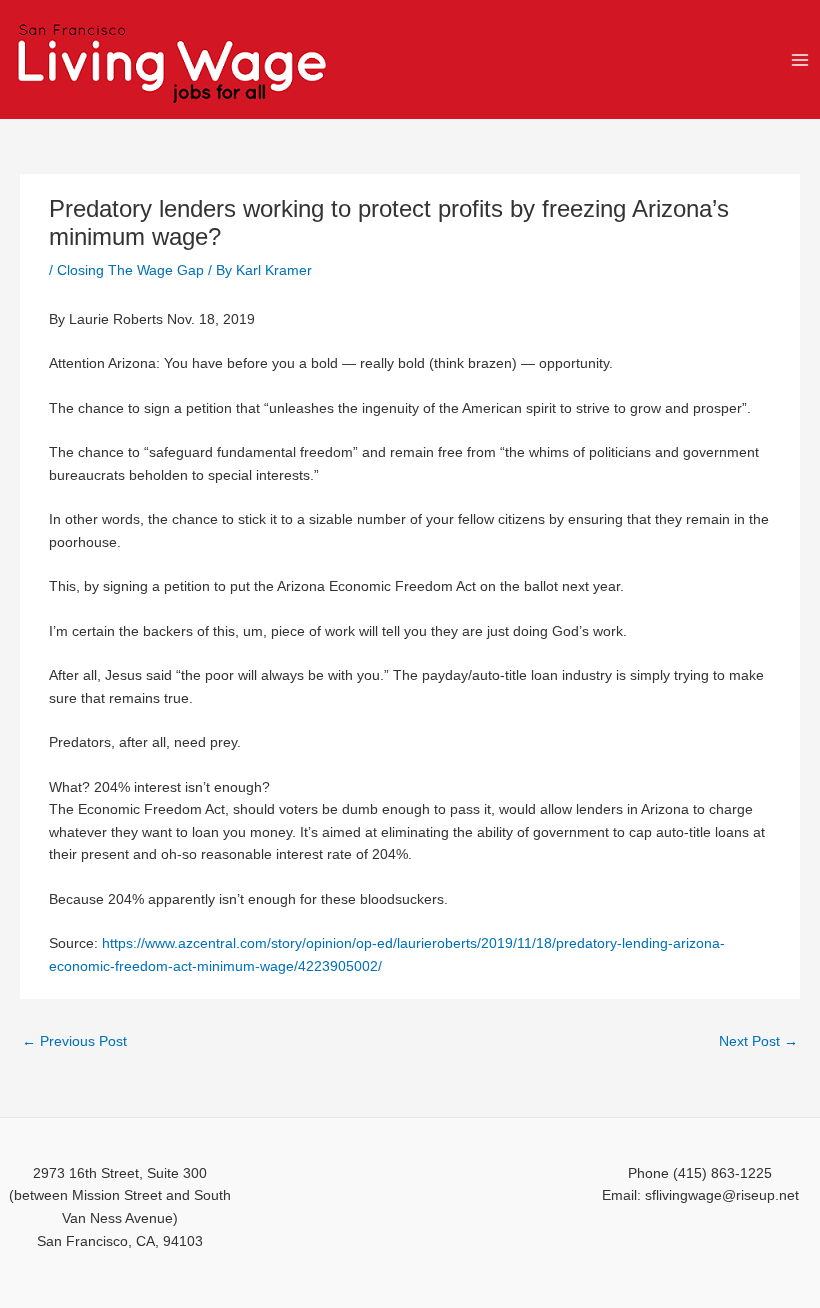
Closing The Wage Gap (130, 270)
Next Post (758, 1041)
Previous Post (74, 1041)
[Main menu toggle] (800, 59)
